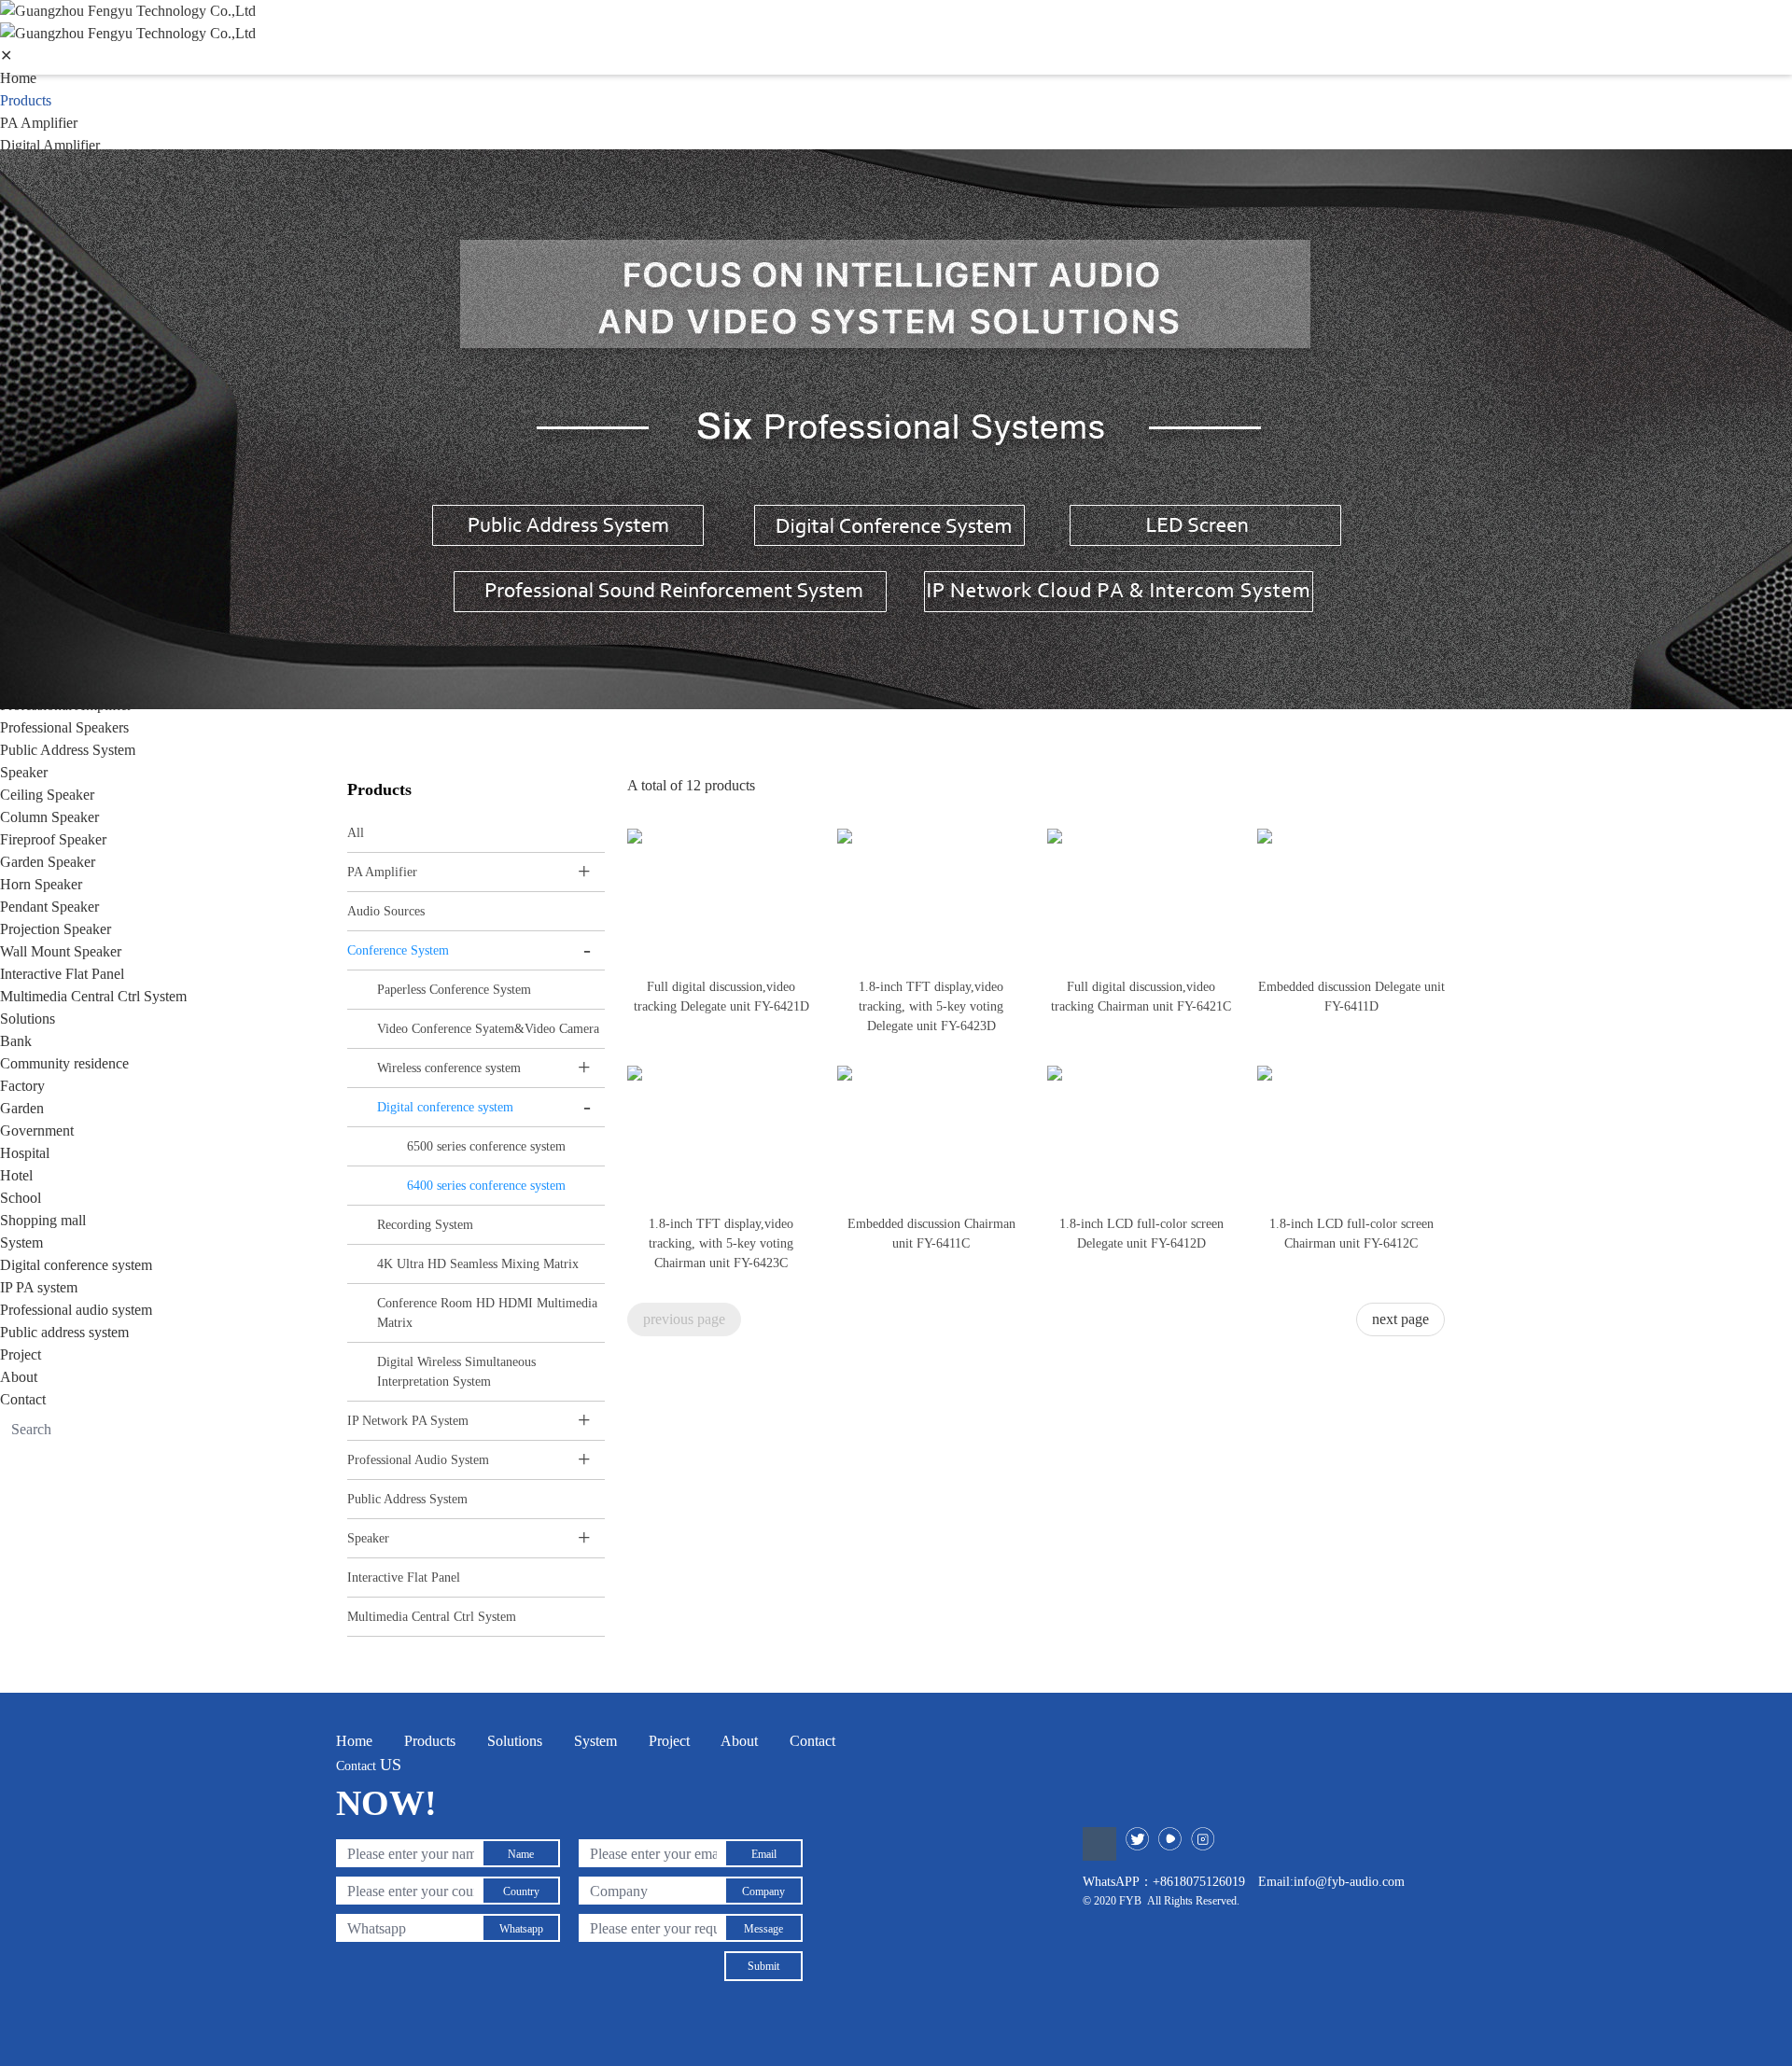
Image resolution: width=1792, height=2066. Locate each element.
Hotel (16, 1175)
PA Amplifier (39, 123)
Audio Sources (386, 911)
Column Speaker (49, 817)
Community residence (64, 1063)
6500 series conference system (486, 1146)
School (21, 1198)
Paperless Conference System (454, 990)
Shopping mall (43, 1220)
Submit (763, 1966)
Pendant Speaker (49, 907)
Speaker (24, 772)
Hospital (25, 1153)
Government (37, 1131)
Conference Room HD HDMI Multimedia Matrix (487, 1313)
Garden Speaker (48, 862)
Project (21, 1354)
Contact (23, 1399)
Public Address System (68, 750)
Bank (16, 1041)
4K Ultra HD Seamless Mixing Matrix (478, 1264)
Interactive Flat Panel (62, 974)
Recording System (425, 1225)
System (21, 1242)
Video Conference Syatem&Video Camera (488, 1029)
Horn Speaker (41, 884)
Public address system (64, 1332)
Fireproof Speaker (53, 839)
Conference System (398, 950)
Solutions (28, 1019)
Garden (22, 1108)
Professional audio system (76, 1310)
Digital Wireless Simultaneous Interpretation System (456, 1372)
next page (1400, 1319)
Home (18, 78)
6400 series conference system (486, 1186)
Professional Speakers (64, 727)
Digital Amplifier (50, 145)
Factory (22, 1086)
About (19, 1377)
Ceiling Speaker (47, 795)
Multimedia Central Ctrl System (93, 996)
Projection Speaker (56, 929)
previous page (684, 1319)
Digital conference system (76, 1265)
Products (26, 100)
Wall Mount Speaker (61, 951)
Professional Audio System (418, 1460)
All (356, 833)
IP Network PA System (408, 1421)
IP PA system (39, 1287)
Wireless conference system (449, 1068)
